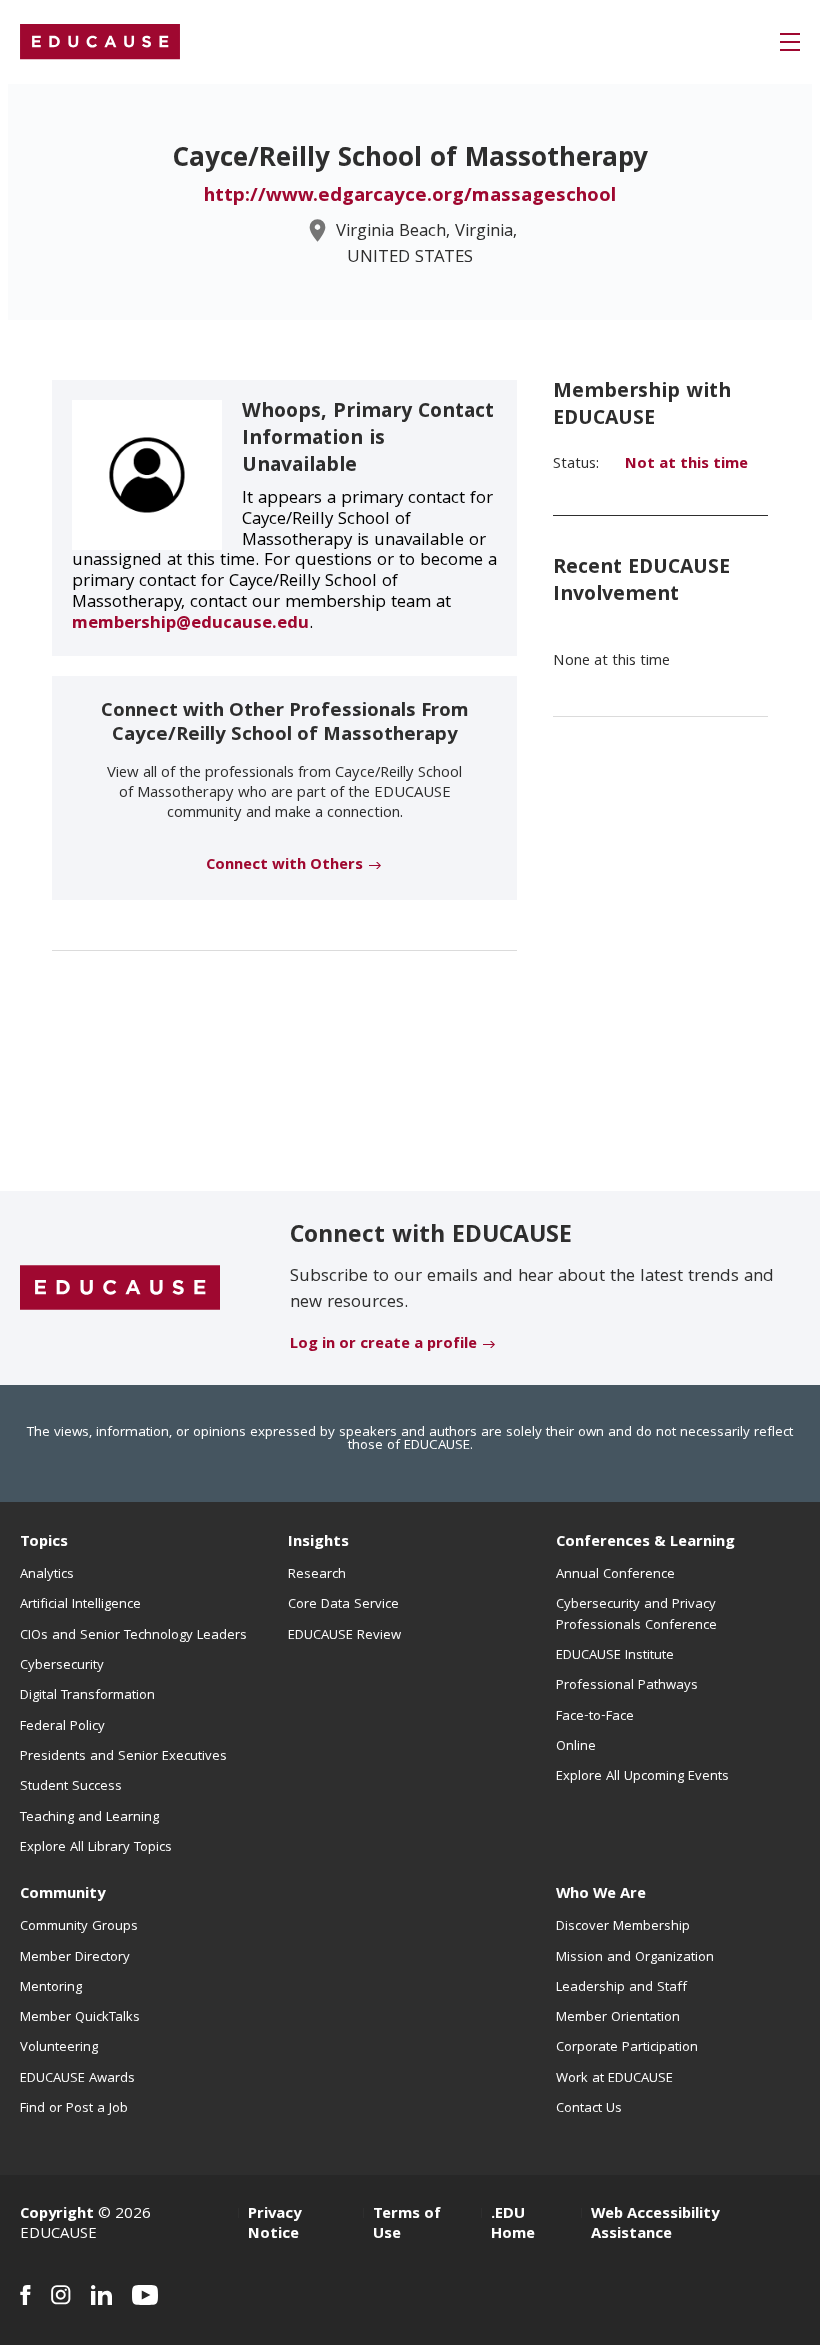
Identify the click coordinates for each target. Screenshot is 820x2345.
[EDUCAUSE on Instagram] (61, 2295)
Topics (44, 1543)
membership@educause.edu (190, 624)
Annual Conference (615, 1575)
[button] (790, 42)
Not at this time (686, 465)
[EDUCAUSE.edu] (100, 42)
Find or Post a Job (74, 2109)
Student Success (71, 1787)
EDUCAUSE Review (344, 1636)
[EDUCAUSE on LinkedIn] (101, 2295)
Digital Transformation (87, 1696)
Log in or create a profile (383, 1345)
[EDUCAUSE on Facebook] (25, 2295)
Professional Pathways (627, 1686)
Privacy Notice (274, 2225)
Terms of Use (407, 2225)
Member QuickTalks (80, 2018)
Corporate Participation (627, 2048)
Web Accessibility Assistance (655, 2225)
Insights (318, 1543)
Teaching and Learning (89, 1818)
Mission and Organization (635, 1958)
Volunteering (59, 2048)
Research (317, 1575)
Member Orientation (618, 2018)
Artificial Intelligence (80, 1605)
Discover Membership (623, 1927)
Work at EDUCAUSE (614, 2079)
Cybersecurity (62, 1666)
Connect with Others (284, 866)
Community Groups (79, 1927)
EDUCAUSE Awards (77, 2079)
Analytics (47, 1575)
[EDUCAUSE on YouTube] (145, 2295)
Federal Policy (62, 1727)
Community (62, 1895)
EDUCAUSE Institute (615, 1656)
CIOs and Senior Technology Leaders (133, 1636)
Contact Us (589, 2109)
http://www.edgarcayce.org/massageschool (410, 197)
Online (576, 1747)
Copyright (57, 2215)
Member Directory (75, 1958)
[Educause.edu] (120, 1289)
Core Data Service (343, 1605)
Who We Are (601, 1895)
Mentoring (51, 1988)
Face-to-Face (595, 1717)
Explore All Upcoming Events (642, 1777)
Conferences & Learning (645, 1543)
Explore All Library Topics (96, 1848)
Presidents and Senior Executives (123, 1757)
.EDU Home (513, 2225)
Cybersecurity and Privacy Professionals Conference (636, 1615)
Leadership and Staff (621, 1988)
